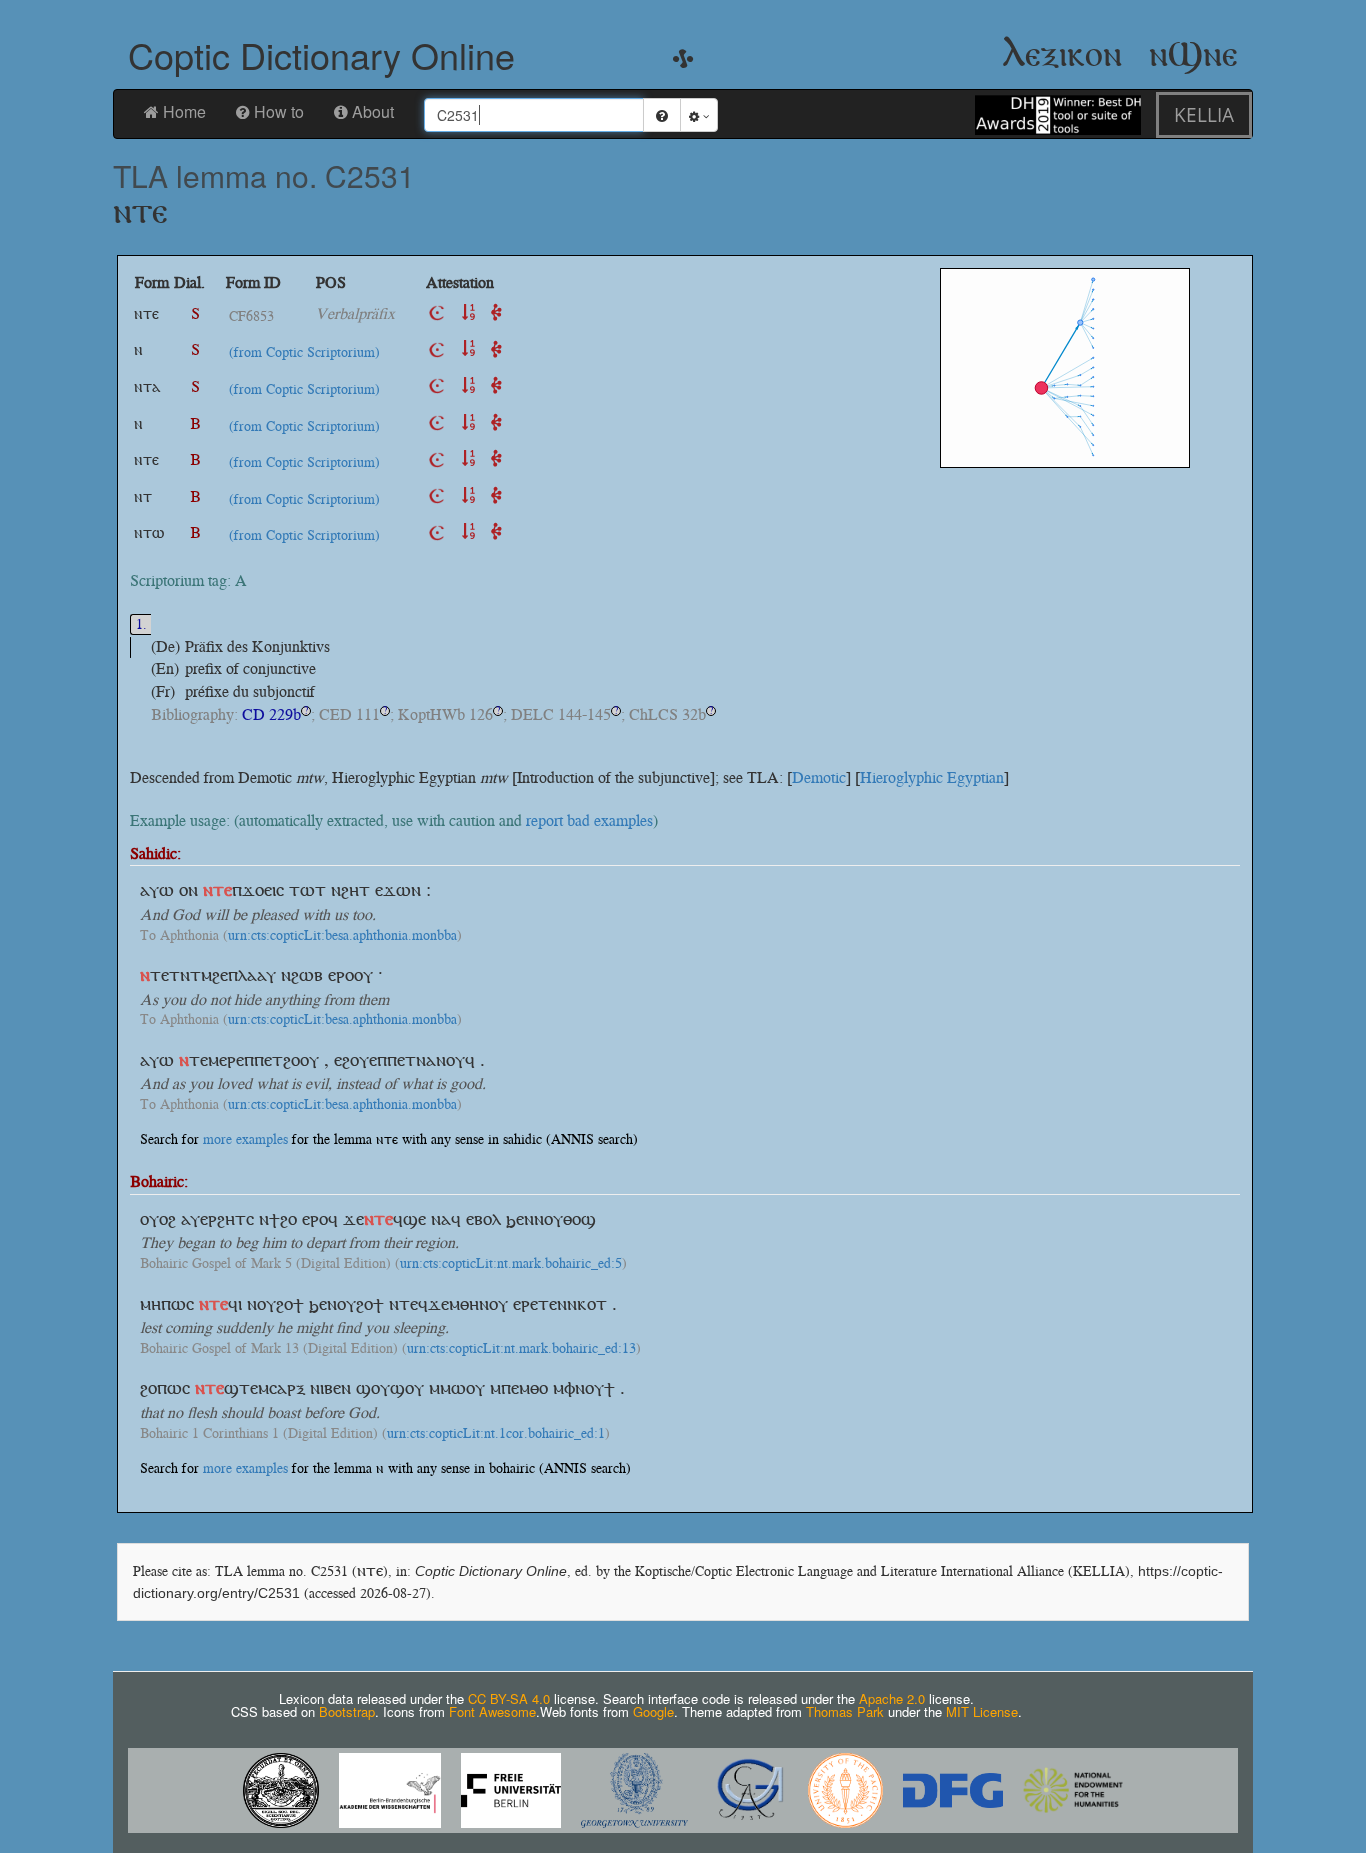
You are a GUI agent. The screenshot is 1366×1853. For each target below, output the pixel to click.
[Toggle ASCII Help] (662, 115)
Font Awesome (492, 1711)
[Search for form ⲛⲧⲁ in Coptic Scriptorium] (437, 386)
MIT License (982, 1711)
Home (184, 111)
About (373, 111)
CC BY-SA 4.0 (509, 1698)
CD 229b (271, 714)
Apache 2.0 (892, 1698)
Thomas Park (845, 1711)
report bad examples (589, 820)
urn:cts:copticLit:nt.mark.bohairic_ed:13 (521, 1349)
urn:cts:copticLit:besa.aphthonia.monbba (342, 936)
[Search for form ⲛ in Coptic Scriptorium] (437, 349)
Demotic (819, 777)
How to (279, 111)
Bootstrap (347, 1711)
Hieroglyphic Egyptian (932, 777)
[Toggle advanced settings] (699, 115)
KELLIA (1204, 114)
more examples (245, 1139)
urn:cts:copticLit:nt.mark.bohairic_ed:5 (511, 1264)
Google (653, 1711)
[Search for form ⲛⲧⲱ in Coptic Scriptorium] (437, 532)
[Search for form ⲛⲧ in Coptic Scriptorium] (437, 496)
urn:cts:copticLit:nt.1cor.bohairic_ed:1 (496, 1434)
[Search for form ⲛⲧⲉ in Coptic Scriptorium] (437, 313)
